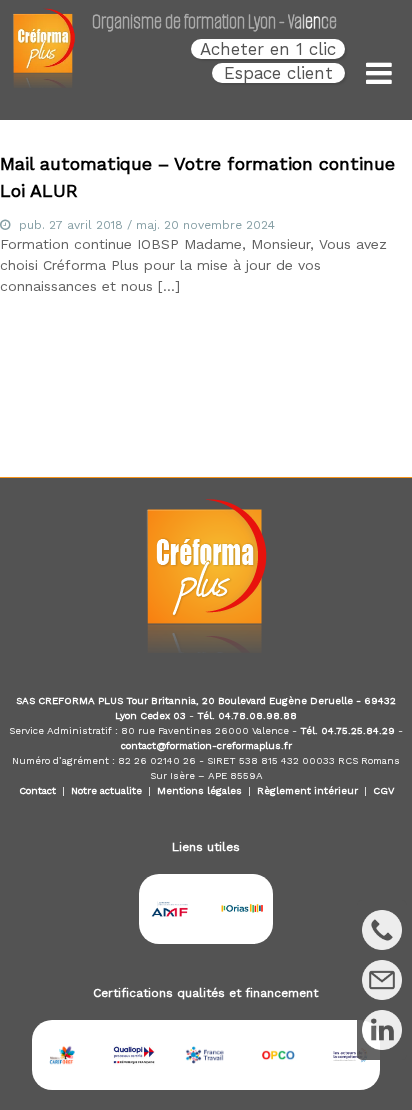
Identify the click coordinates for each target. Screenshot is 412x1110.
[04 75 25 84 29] (382, 930)
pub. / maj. (147, 225)
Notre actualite (106, 790)
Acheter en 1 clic (268, 49)
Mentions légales (199, 790)
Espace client (278, 73)
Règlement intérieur (307, 790)
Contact (37, 790)
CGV (383, 790)
